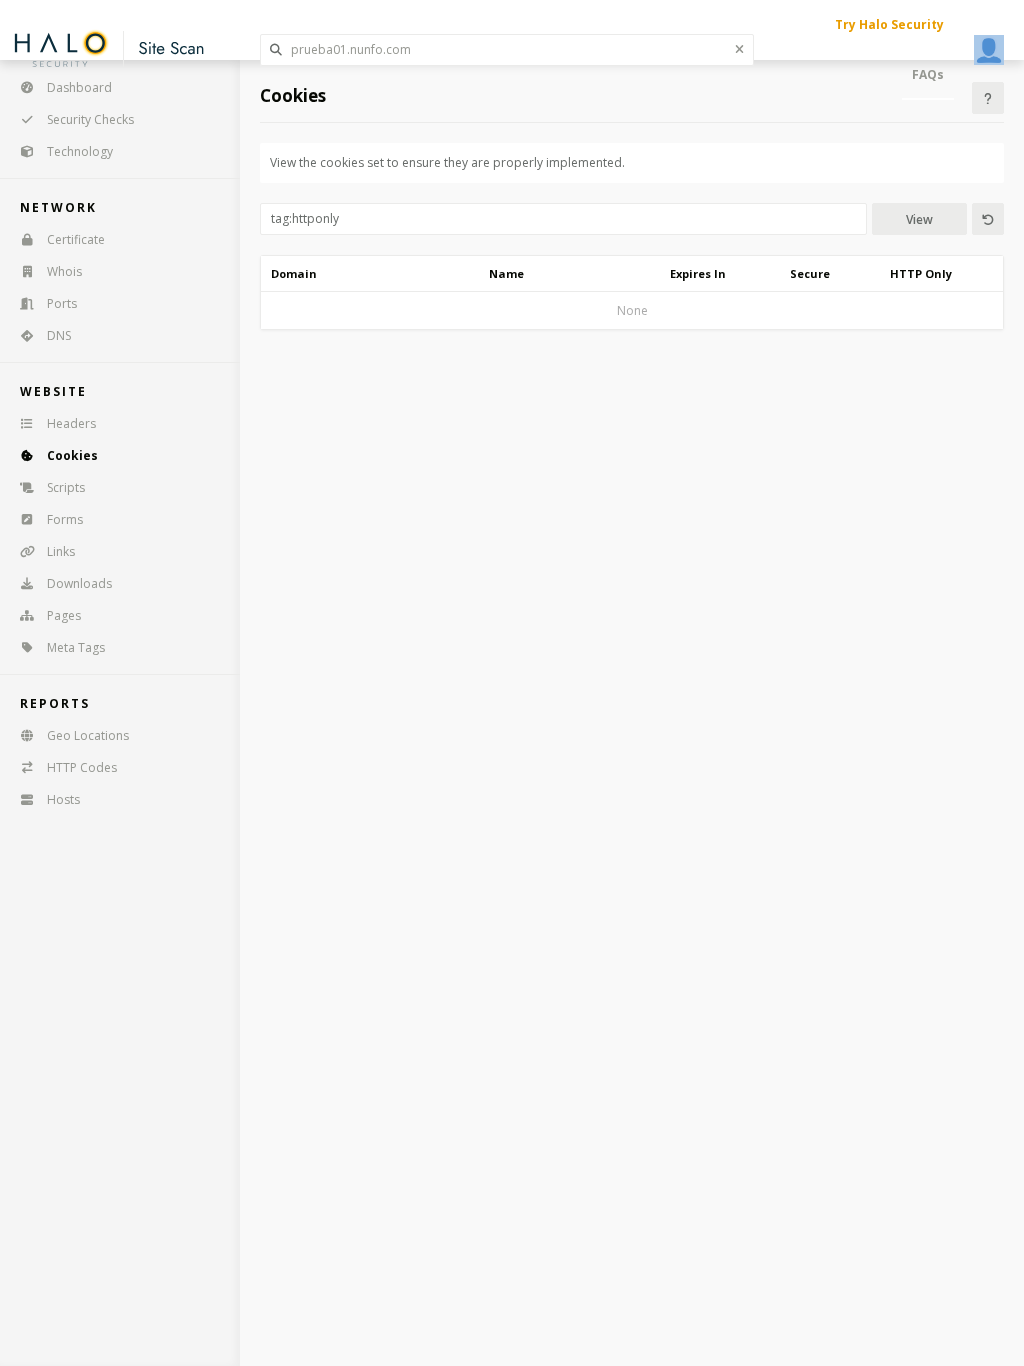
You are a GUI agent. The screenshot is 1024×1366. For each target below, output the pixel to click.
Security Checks (90, 119)
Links (61, 551)
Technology (80, 151)
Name (506, 273)
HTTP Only (921, 273)
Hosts (63, 799)
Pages (64, 615)
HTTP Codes (82, 767)
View (919, 219)
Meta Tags (76, 647)
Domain (294, 273)
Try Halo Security (889, 24)
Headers (71, 423)
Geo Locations (88, 735)
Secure (810, 273)
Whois (64, 271)
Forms (65, 519)
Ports (62, 303)
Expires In (698, 273)
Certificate (76, 239)
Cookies (72, 455)
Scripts (66, 487)
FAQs (928, 74)
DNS (59, 335)
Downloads (79, 583)
